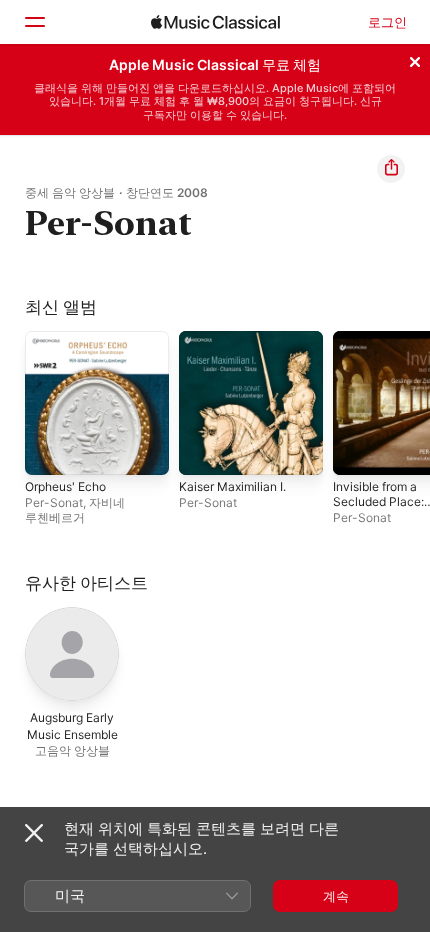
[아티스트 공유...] (391, 169)
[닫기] (415, 59)
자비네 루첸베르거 (75, 510)
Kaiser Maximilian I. (232, 486)
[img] (215, 22)
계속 (336, 896)
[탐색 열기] (34, 22)
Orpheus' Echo (65, 486)
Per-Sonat (54, 502)
